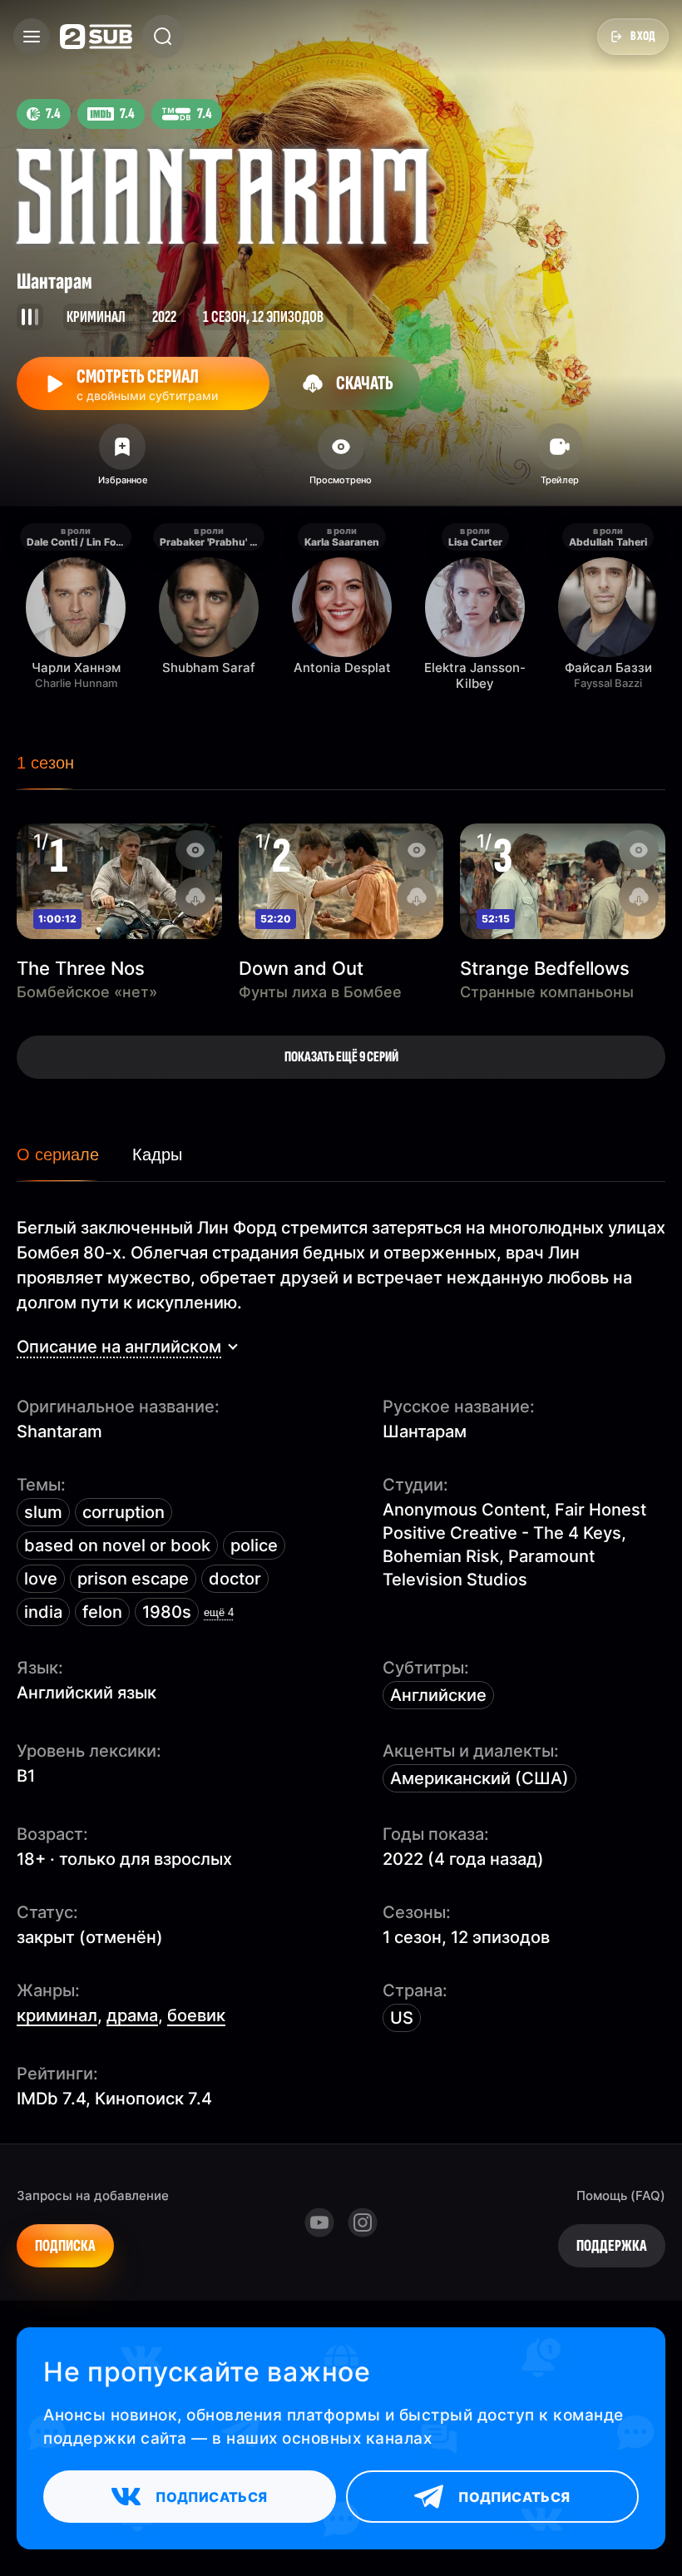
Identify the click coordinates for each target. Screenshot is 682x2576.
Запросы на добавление (93, 2195)
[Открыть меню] (32, 37)
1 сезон (45, 763)
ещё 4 (219, 1612)
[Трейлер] (559, 460)
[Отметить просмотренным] (341, 460)
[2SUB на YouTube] (319, 2222)
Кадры (157, 1155)
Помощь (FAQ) (621, 2195)
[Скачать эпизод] (195, 897)
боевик (196, 2015)
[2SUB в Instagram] (363, 2222)
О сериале (58, 1155)
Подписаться (211, 2497)
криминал (57, 2015)
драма (132, 2015)
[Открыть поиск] (163, 37)
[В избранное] (123, 460)
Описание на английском (119, 1347)
